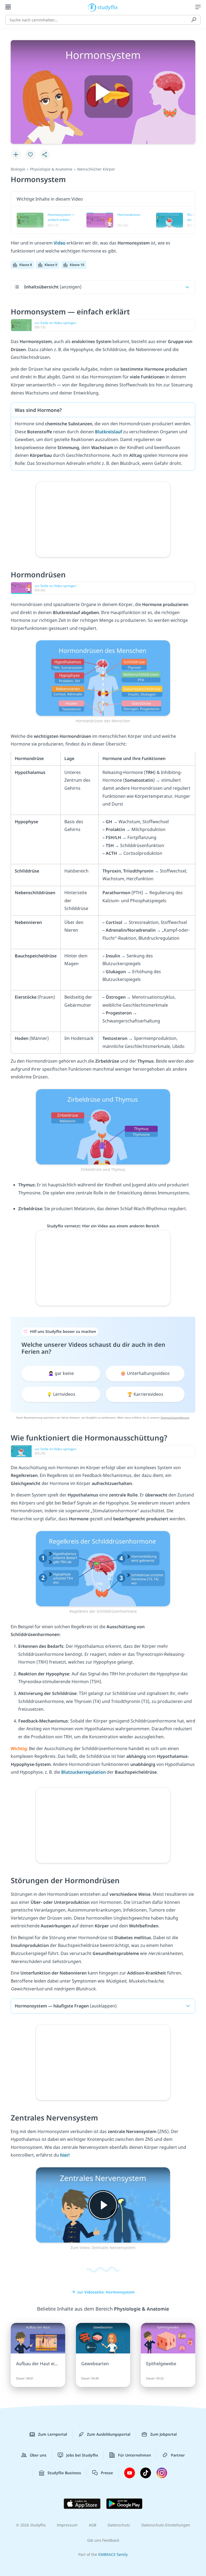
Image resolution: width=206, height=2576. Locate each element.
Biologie (18, 169)
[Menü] (198, 7)
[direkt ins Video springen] (103, 678)
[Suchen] (194, 20)
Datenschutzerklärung (175, 1417)
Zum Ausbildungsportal (109, 2434)
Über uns (38, 2455)
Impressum (67, 2525)
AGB (93, 2525)
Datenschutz (119, 2525)
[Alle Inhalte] (8, 7)
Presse (107, 2473)
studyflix (108, 7)
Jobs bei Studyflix (82, 2455)
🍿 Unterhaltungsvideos (145, 1373)
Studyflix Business (64, 2473)
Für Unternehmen (135, 2455)
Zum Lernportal (53, 2434)
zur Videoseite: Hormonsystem (106, 2292)
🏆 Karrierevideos (145, 1394)
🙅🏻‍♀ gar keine (61, 1373)
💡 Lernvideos (61, 1394)
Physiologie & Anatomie (51, 169)
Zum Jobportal (163, 2434)
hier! (65, 2155)
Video (60, 243)
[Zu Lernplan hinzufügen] (16, 155)
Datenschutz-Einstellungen (166, 2525)
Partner (178, 2455)
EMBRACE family (113, 2554)
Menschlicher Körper (96, 169)
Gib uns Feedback (103, 2540)
